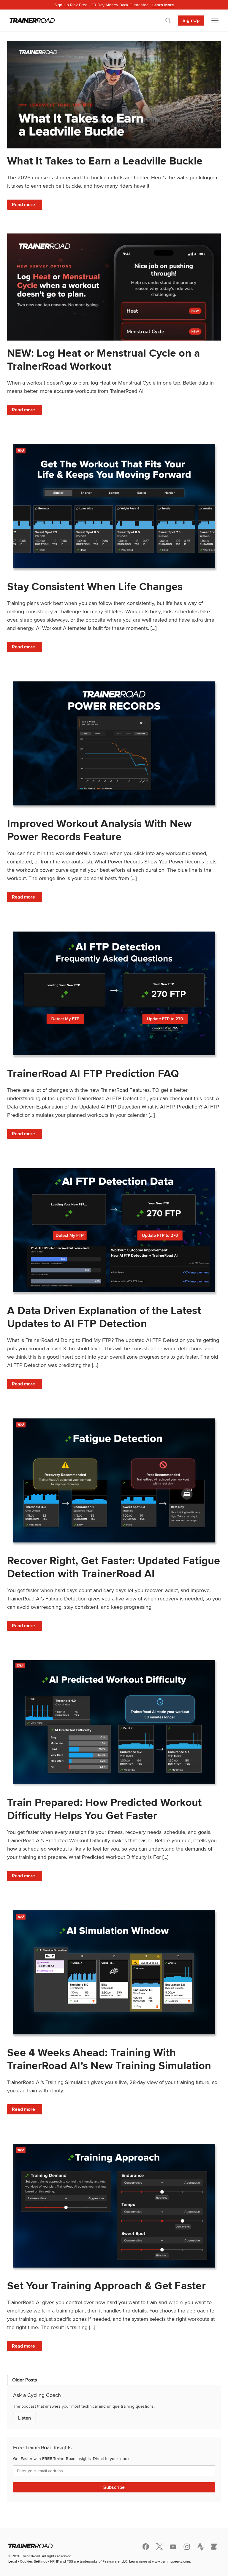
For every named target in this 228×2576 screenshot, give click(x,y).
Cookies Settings (34, 2561)
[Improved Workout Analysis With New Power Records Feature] (114, 743)
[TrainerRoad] (32, 21)
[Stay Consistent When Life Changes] (114, 506)
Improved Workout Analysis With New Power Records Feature (100, 830)
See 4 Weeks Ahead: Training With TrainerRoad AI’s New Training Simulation (109, 2059)
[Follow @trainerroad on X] (159, 2547)
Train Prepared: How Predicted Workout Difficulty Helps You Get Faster (104, 1809)
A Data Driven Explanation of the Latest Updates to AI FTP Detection (104, 1317)
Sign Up (191, 20)
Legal (13, 2561)
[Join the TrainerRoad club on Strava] (200, 2547)
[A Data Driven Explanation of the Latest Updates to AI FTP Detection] (114, 1230)
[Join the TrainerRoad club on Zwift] (214, 2547)
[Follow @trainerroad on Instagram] (187, 2547)
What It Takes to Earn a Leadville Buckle (105, 161)
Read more (27, 205)
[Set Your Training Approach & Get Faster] (114, 2206)
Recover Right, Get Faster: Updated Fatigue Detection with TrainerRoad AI (114, 1567)
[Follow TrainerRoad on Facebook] (146, 2547)
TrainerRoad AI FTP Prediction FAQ (93, 1073)
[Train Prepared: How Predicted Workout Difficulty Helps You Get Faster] (114, 1722)
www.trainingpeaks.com (171, 2561)
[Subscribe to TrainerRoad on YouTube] (173, 2547)
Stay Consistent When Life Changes (95, 586)
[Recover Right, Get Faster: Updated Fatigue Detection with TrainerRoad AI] (114, 1480)
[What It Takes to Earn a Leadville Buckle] (114, 95)
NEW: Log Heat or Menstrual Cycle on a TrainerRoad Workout (104, 359)
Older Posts (25, 2380)
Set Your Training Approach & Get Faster (106, 2286)
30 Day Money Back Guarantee (114, 5)
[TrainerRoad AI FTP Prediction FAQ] (114, 994)
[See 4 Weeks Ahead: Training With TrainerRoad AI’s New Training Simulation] (114, 1972)
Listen (24, 2418)
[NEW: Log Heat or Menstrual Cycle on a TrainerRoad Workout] (114, 287)
